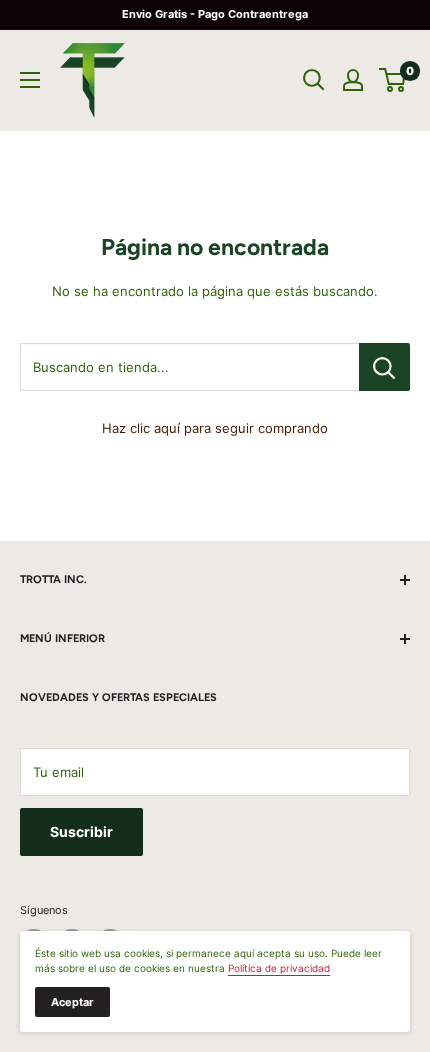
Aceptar (72, 1002)
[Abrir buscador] (314, 80)
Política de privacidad (279, 968)
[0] (393, 80)
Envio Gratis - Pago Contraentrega (215, 14)
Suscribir (81, 831)
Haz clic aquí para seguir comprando (215, 428)
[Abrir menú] (30, 80)
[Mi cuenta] (353, 80)
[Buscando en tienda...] (384, 367)
